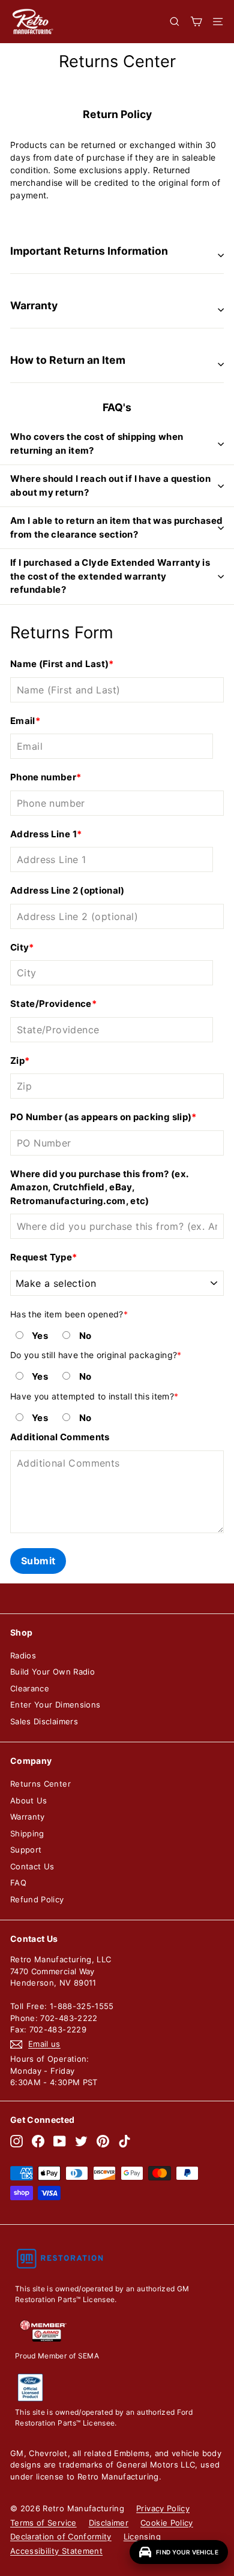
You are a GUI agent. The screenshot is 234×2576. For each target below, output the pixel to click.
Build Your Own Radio (52, 1672)
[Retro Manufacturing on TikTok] (124, 2141)
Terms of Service (43, 2523)
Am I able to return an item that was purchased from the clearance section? (116, 527)
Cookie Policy (167, 2523)
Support (26, 1850)
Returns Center (40, 1784)
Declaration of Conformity (61, 2536)
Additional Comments (60, 1437)
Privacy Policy (163, 2508)
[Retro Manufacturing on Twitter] (81, 2141)
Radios (23, 1655)
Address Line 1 (43, 834)
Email (23, 721)
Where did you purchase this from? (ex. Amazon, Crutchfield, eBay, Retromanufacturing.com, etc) (99, 1187)
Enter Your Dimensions (55, 1705)
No (85, 1336)
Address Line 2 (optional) (67, 890)
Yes (40, 1336)
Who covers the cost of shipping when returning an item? (97, 444)
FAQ (18, 1883)
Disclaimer (109, 2523)
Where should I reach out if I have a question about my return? (110, 485)
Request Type (41, 1257)
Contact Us (32, 1866)
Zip (17, 1061)
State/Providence (51, 1004)
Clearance (30, 1688)
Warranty (28, 1817)
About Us (29, 1800)
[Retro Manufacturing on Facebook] (38, 2141)
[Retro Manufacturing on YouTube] (60, 2141)
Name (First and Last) (59, 664)
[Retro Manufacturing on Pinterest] (103, 2141)
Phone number (43, 777)
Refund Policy (37, 1899)
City (19, 947)
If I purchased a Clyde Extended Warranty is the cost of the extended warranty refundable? (110, 576)
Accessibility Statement (56, 2551)
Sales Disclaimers (44, 1721)
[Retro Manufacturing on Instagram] (16, 2141)
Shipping (27, 1833)
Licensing (142, 2536)
